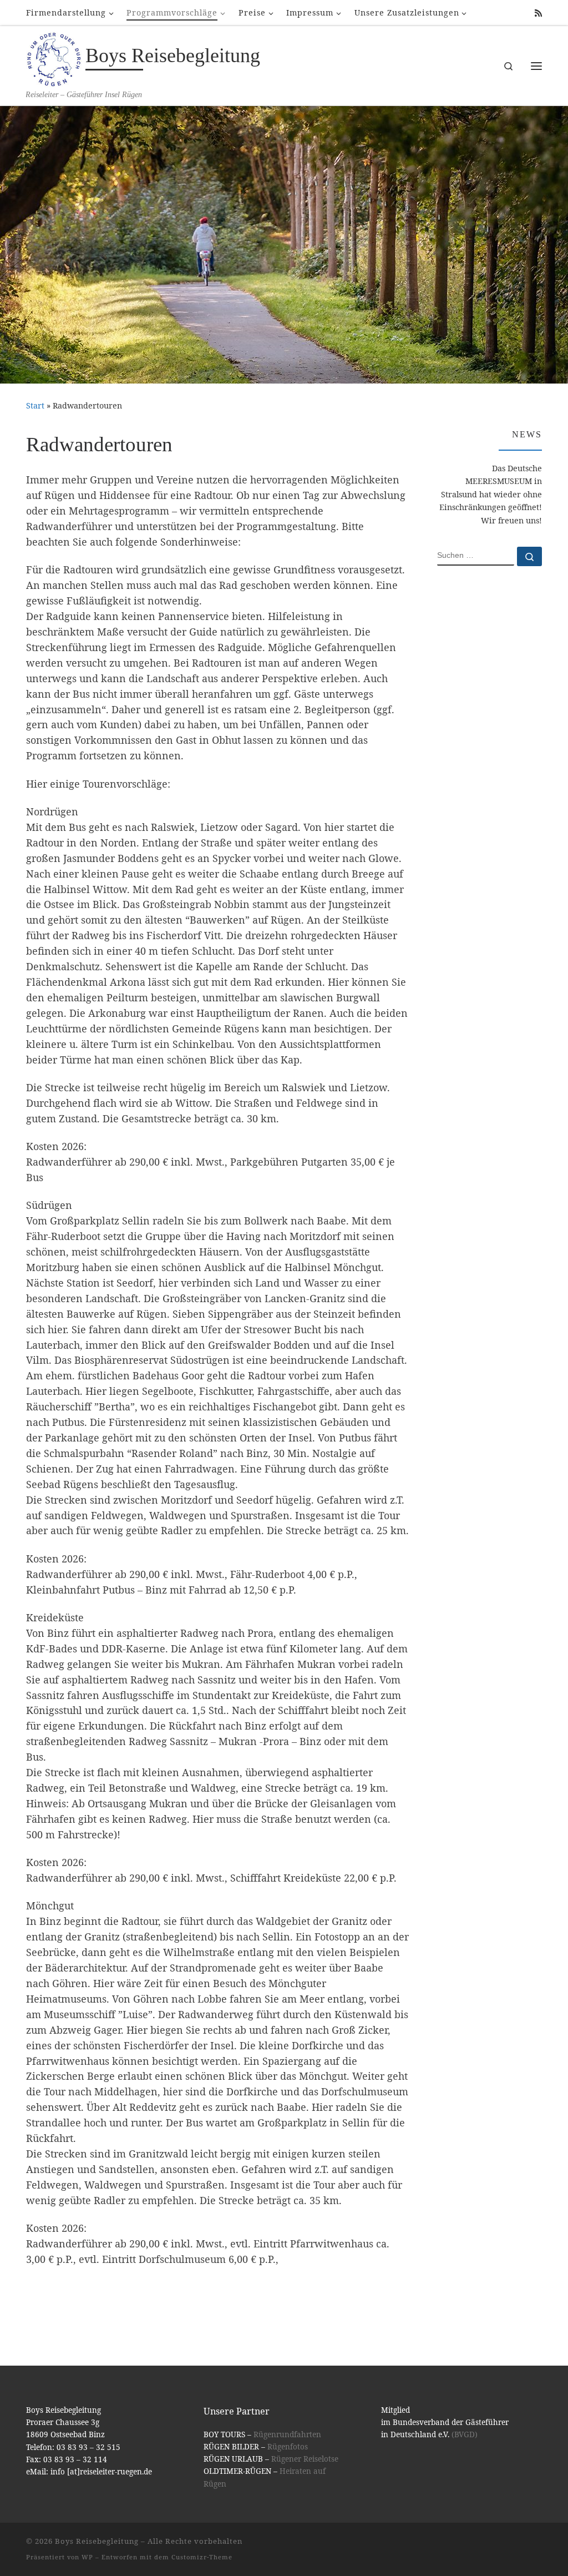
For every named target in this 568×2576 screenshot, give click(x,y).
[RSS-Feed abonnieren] (538, 13)
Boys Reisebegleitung (97, 2541)
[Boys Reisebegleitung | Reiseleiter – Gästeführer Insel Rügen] (54, 58)
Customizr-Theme (202, 2557)
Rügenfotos (288, 2447)
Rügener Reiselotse (305, 2459)
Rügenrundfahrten (287, 2434)
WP (87, 2557)
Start (35, 405)
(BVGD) (465, 2434)
